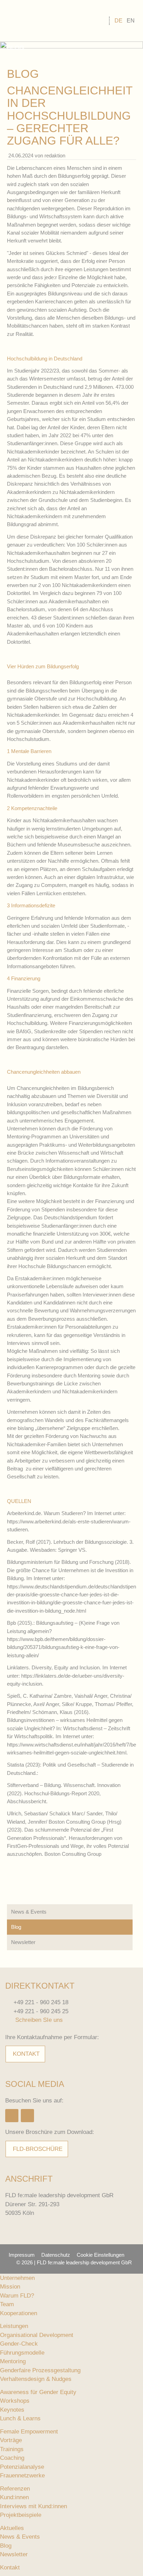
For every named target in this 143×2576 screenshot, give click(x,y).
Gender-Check (19, 2344)
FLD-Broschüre (38, 2149)
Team (7, 2304)
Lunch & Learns (20, 2418)
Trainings (12, 2449)
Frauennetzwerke (22, 2476)
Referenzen (15, 2489)
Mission (10, 2287)
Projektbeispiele (21, 2515)
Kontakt (26, 2054)
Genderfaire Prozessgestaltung (40, 2370)
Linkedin (27, 2116)
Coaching (12, 2458)
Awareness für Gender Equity (38, 2392)
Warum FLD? (17, 2296)
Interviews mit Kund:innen (33, 2506)
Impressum (22, 2255)
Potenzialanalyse (22, 2467)
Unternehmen (17, 2278)
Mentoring (13, 2361)
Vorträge (11, 2440)
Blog (16, 1927)
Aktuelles (12, 2528)
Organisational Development (37, 2335)
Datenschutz (56, 2255)
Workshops (15, 2401)
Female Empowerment (29, 2432)
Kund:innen (14, 2497)
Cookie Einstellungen (100, 2255)
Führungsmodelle (22, 2353)
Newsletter (23, 1942)
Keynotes (12, 2410)
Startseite (33, 21)
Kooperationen (19, 2313)
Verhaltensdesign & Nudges (36, 2379)
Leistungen (14, 2326)
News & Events (29, 1912)
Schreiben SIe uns (39, 2020)
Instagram (12, 2116)
